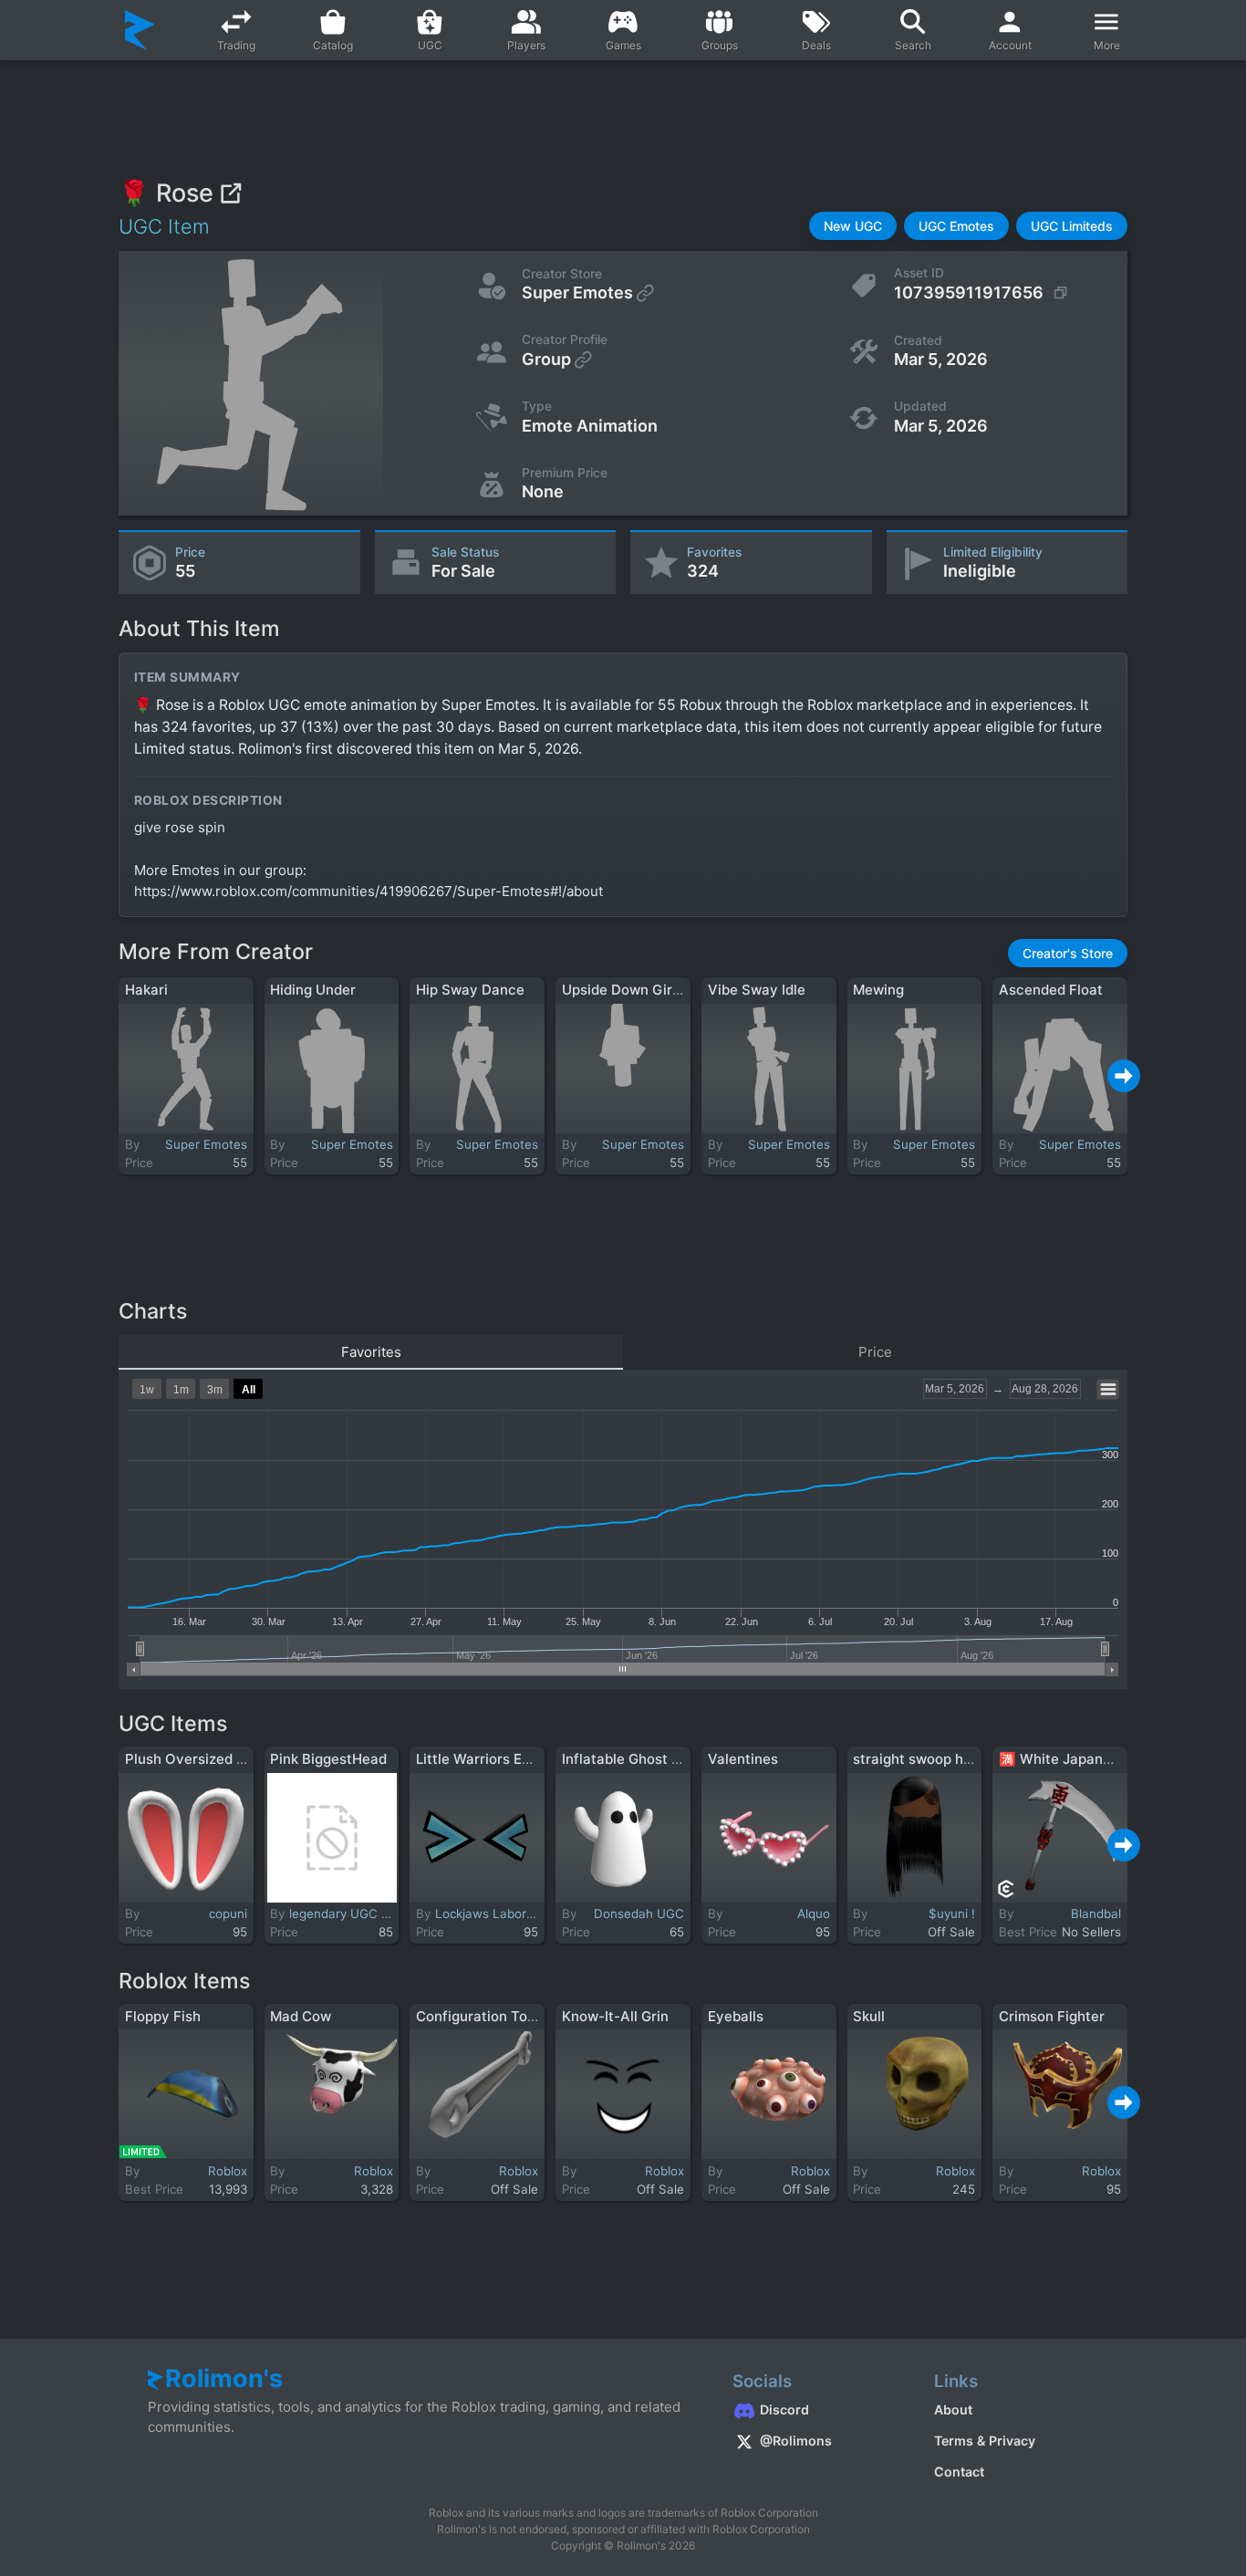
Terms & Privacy (985, 2440)
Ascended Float (1051, 990)
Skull (869, 2016)
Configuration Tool (478, 2016)
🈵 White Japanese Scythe (1088, 1759)
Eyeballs (736, 2016)
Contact (959, 2472)
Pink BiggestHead (328, 1759)
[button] (853, 226)
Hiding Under (313, 990)
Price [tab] (875, 1352)
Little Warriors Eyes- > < (497, 1759)
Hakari (146, 990)
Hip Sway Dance (470, 990)
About (953, 2409)
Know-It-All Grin (615, 2016)
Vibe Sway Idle (757, 990)
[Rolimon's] (140, 30)
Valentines (743, 1759)
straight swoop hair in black (944, 1759)
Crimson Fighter (1052, 2016)
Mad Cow (301, 2016)
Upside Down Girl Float (638, 990)
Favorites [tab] (371, 1352)
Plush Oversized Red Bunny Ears (233, 1759)
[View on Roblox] (230, 193)
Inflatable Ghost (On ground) (657, 1759)
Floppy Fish (163, 2016)
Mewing (878, 990)
